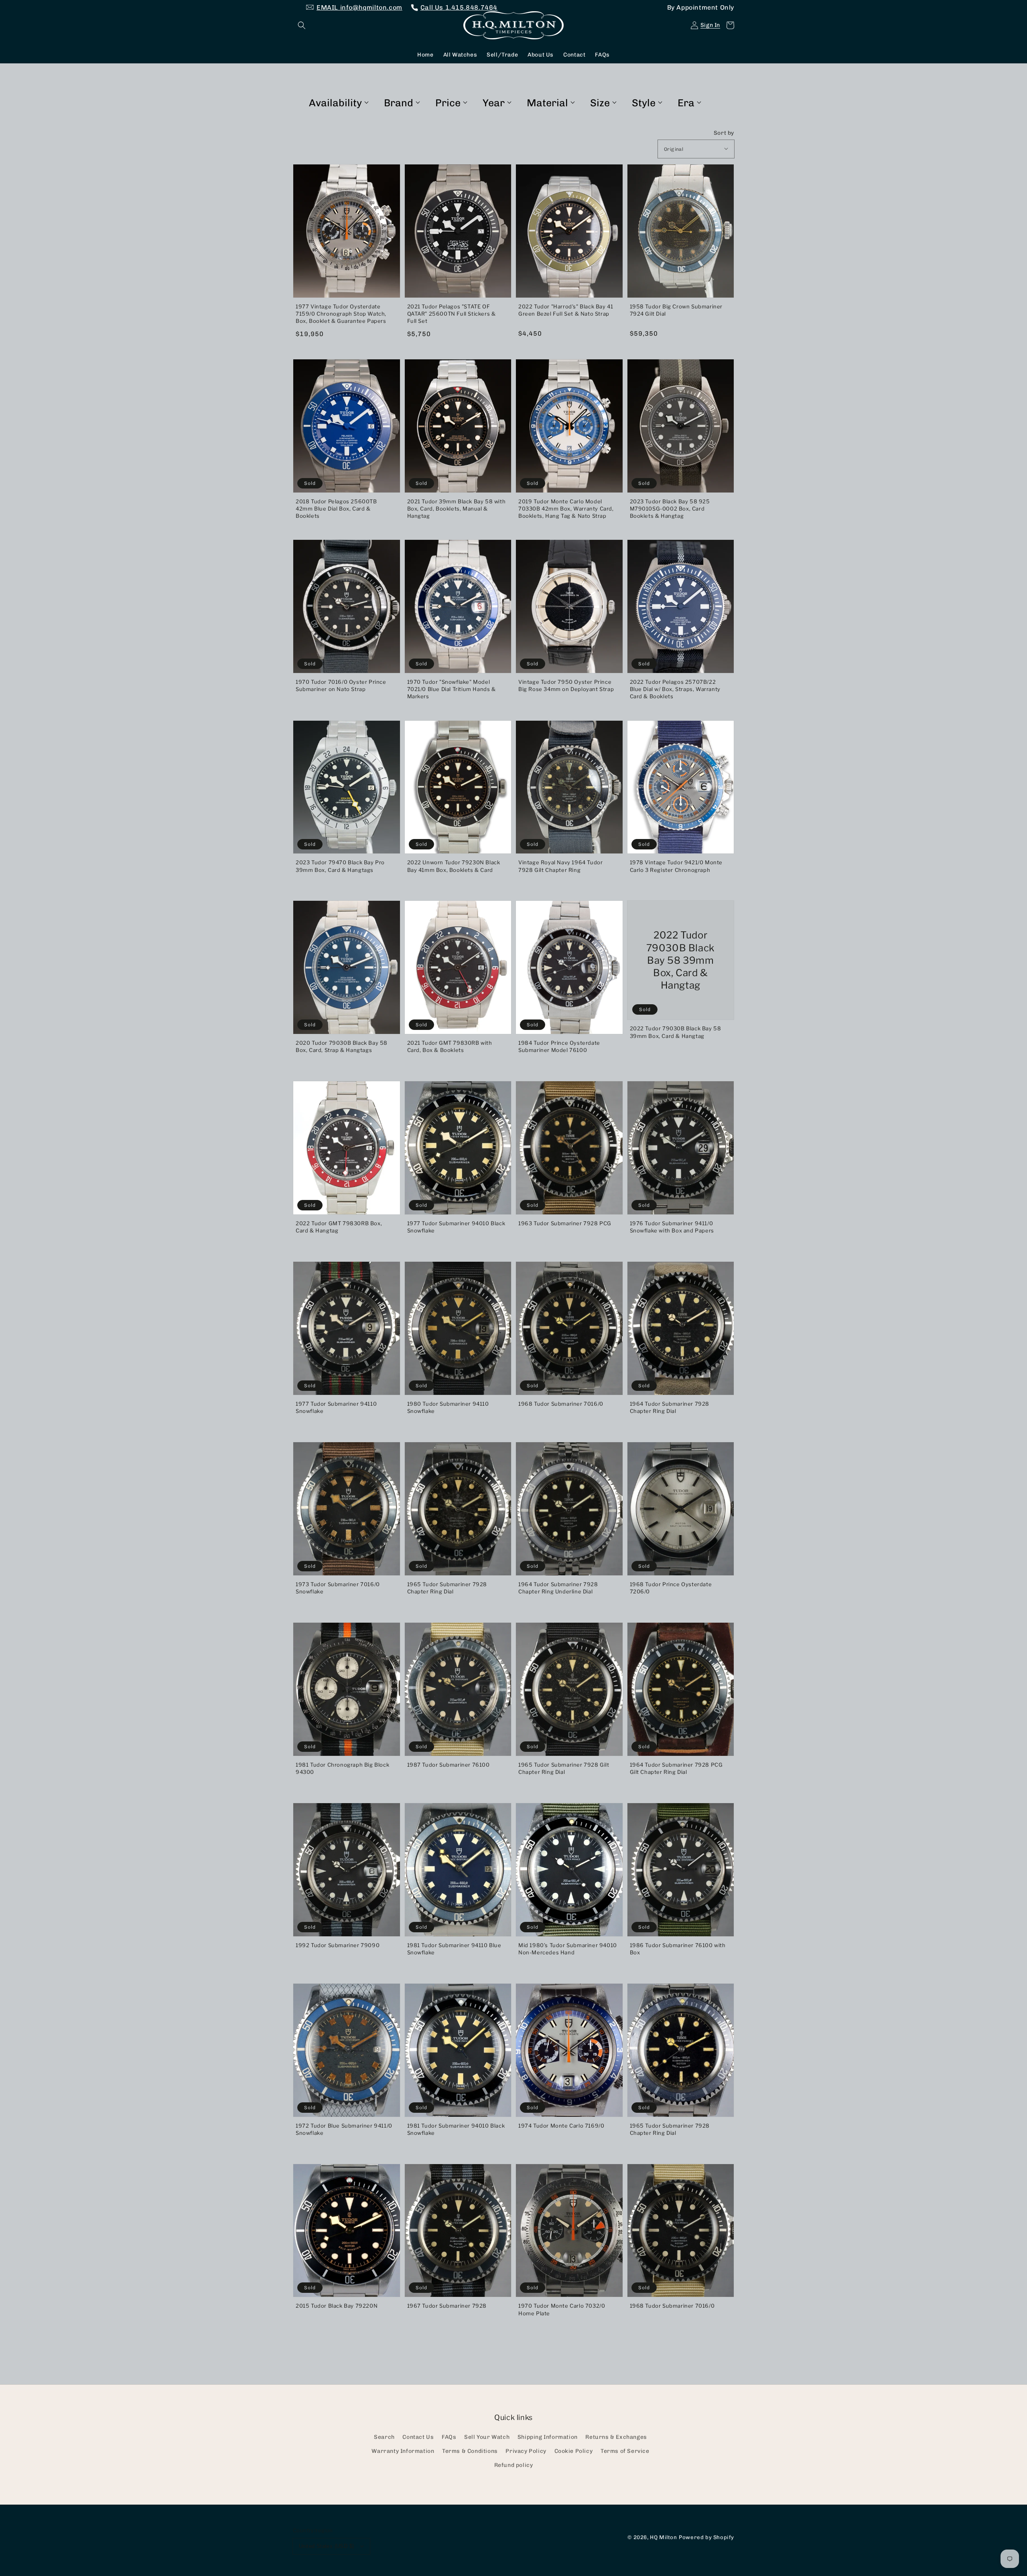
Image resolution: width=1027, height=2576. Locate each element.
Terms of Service (625, 2451)
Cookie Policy (574, 2451)
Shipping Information (548, 2437)
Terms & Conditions (470, 2451)
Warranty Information (403, 2451)
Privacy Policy (526, 2451)
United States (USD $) (326, 2546)
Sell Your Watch (487, 2437)
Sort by (724, 133)
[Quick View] (392, 294)
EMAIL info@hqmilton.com (359, 7)
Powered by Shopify (706, 2537)
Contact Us (418, 2437)
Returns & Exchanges (616, 2437)
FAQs (449, 2437)
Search (384, 2437)
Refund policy (514, 2465)
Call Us (459, 7)
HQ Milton (663, 2537)
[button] (302, 25)
